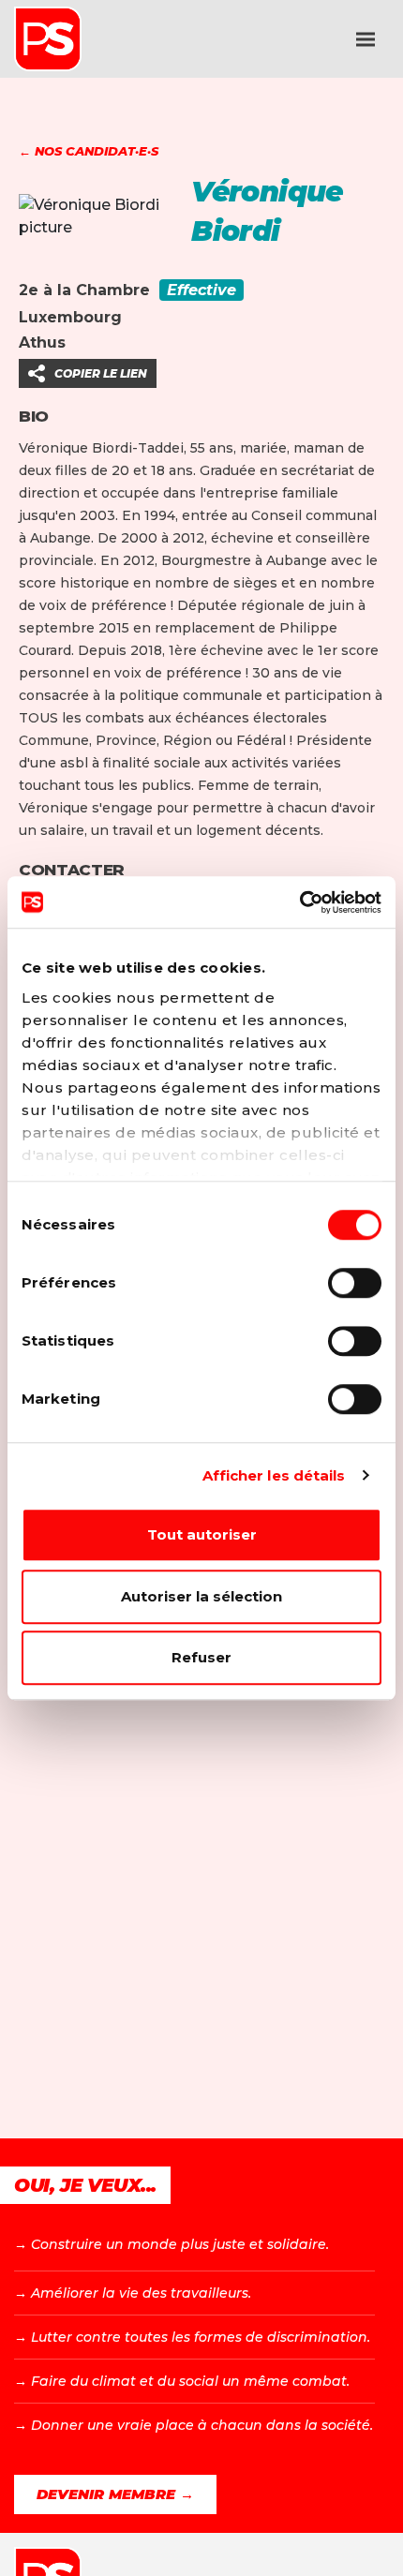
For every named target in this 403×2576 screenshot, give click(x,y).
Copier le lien (101, 373)
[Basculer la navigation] (366, 39)
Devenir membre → (115, 2494)
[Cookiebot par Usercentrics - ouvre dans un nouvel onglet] (299, 902)
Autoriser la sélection (201, 1596)
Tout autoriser (202, 1534)
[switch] (355, 1283)
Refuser (201, 1657)
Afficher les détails (274, 1475)
